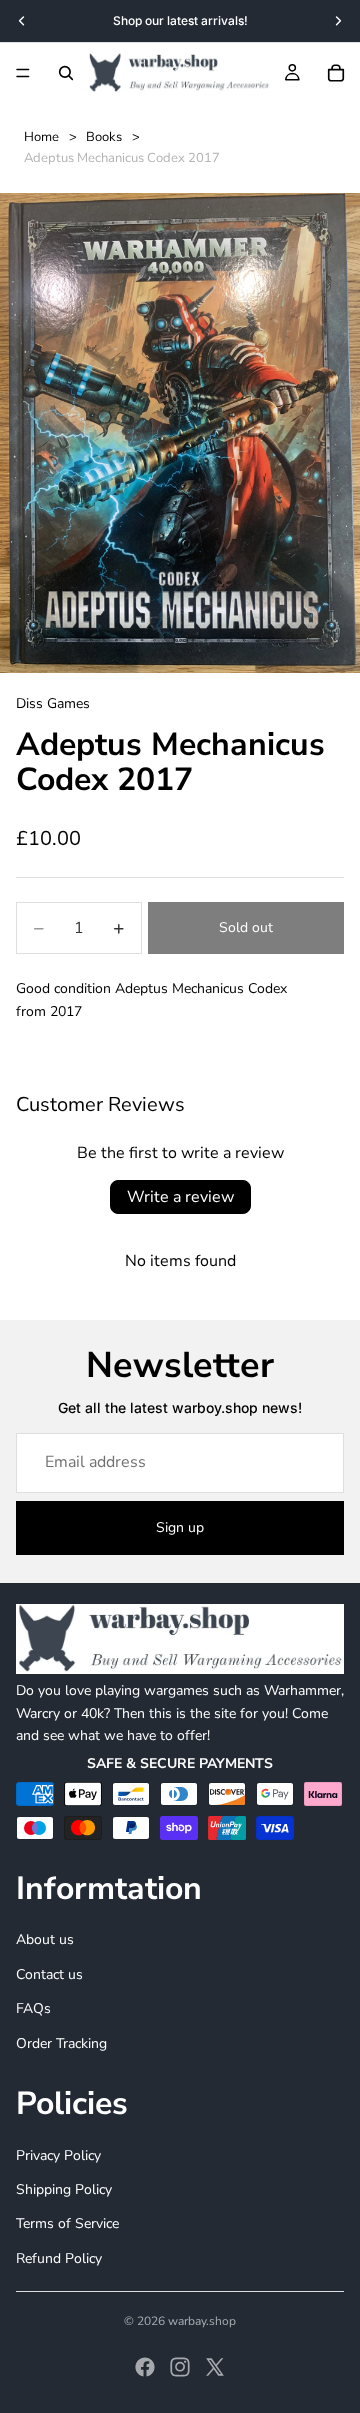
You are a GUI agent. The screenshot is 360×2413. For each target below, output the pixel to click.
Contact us (49, 1974)
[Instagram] (180, 2367)
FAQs (33, 2008)
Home (41, 137)
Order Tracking (61, 2043)
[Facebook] (145, 2367)
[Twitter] (215, 2367)
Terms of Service (67, 2223)
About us (45, 1940)
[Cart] (336, 73)
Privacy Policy (58, 2155)
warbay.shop (202, 2321)
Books (104, 137)
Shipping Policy (64, 2189)
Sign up (180, 1527)
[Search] (66, 73)
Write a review (180, 1197)
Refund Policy (59, 2258)
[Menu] (23, 73)
